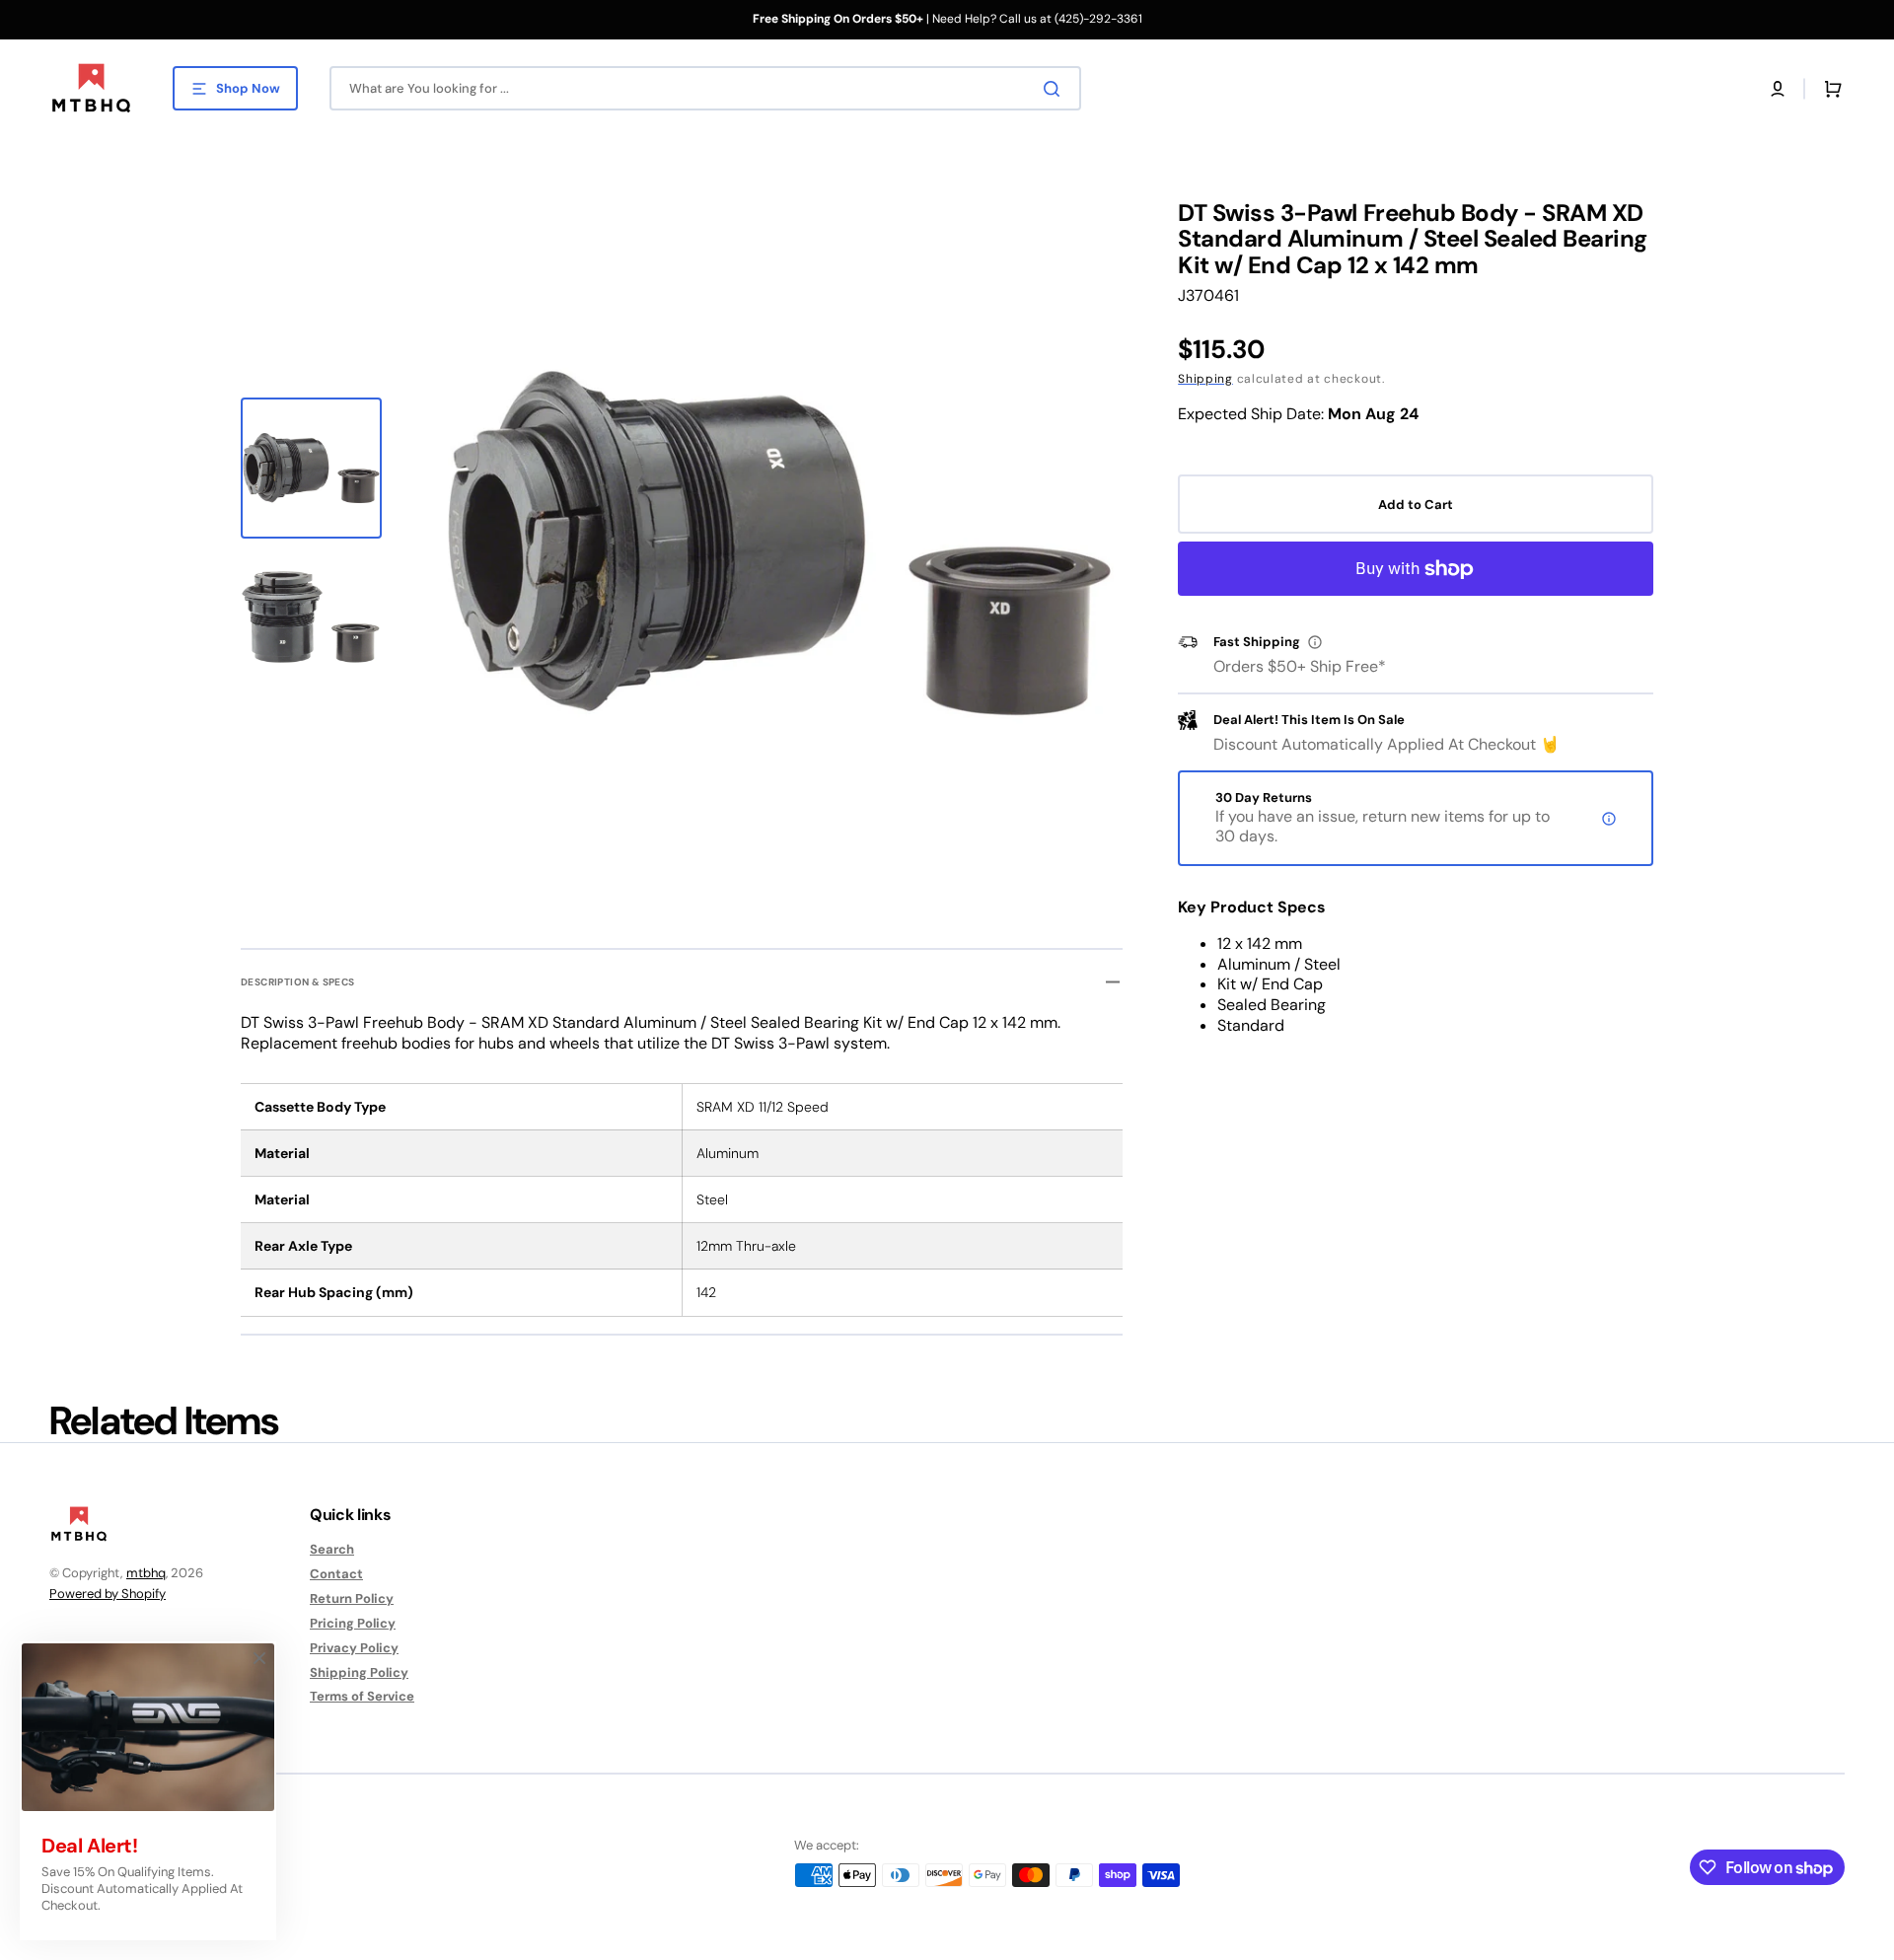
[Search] (1056, 89)
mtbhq (146, 1573)
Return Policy (352, 1598)
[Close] (259, 1658)
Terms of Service (362, 1696)
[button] (1778, 89)
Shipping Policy (359, 1672)
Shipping (1205, 379)
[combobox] (705, 88)
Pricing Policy (353, 1623)
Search (332, 1550)
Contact (336, 1574)
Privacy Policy (354, 1648)
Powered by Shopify (108, 1594)
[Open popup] (1315, 642)
